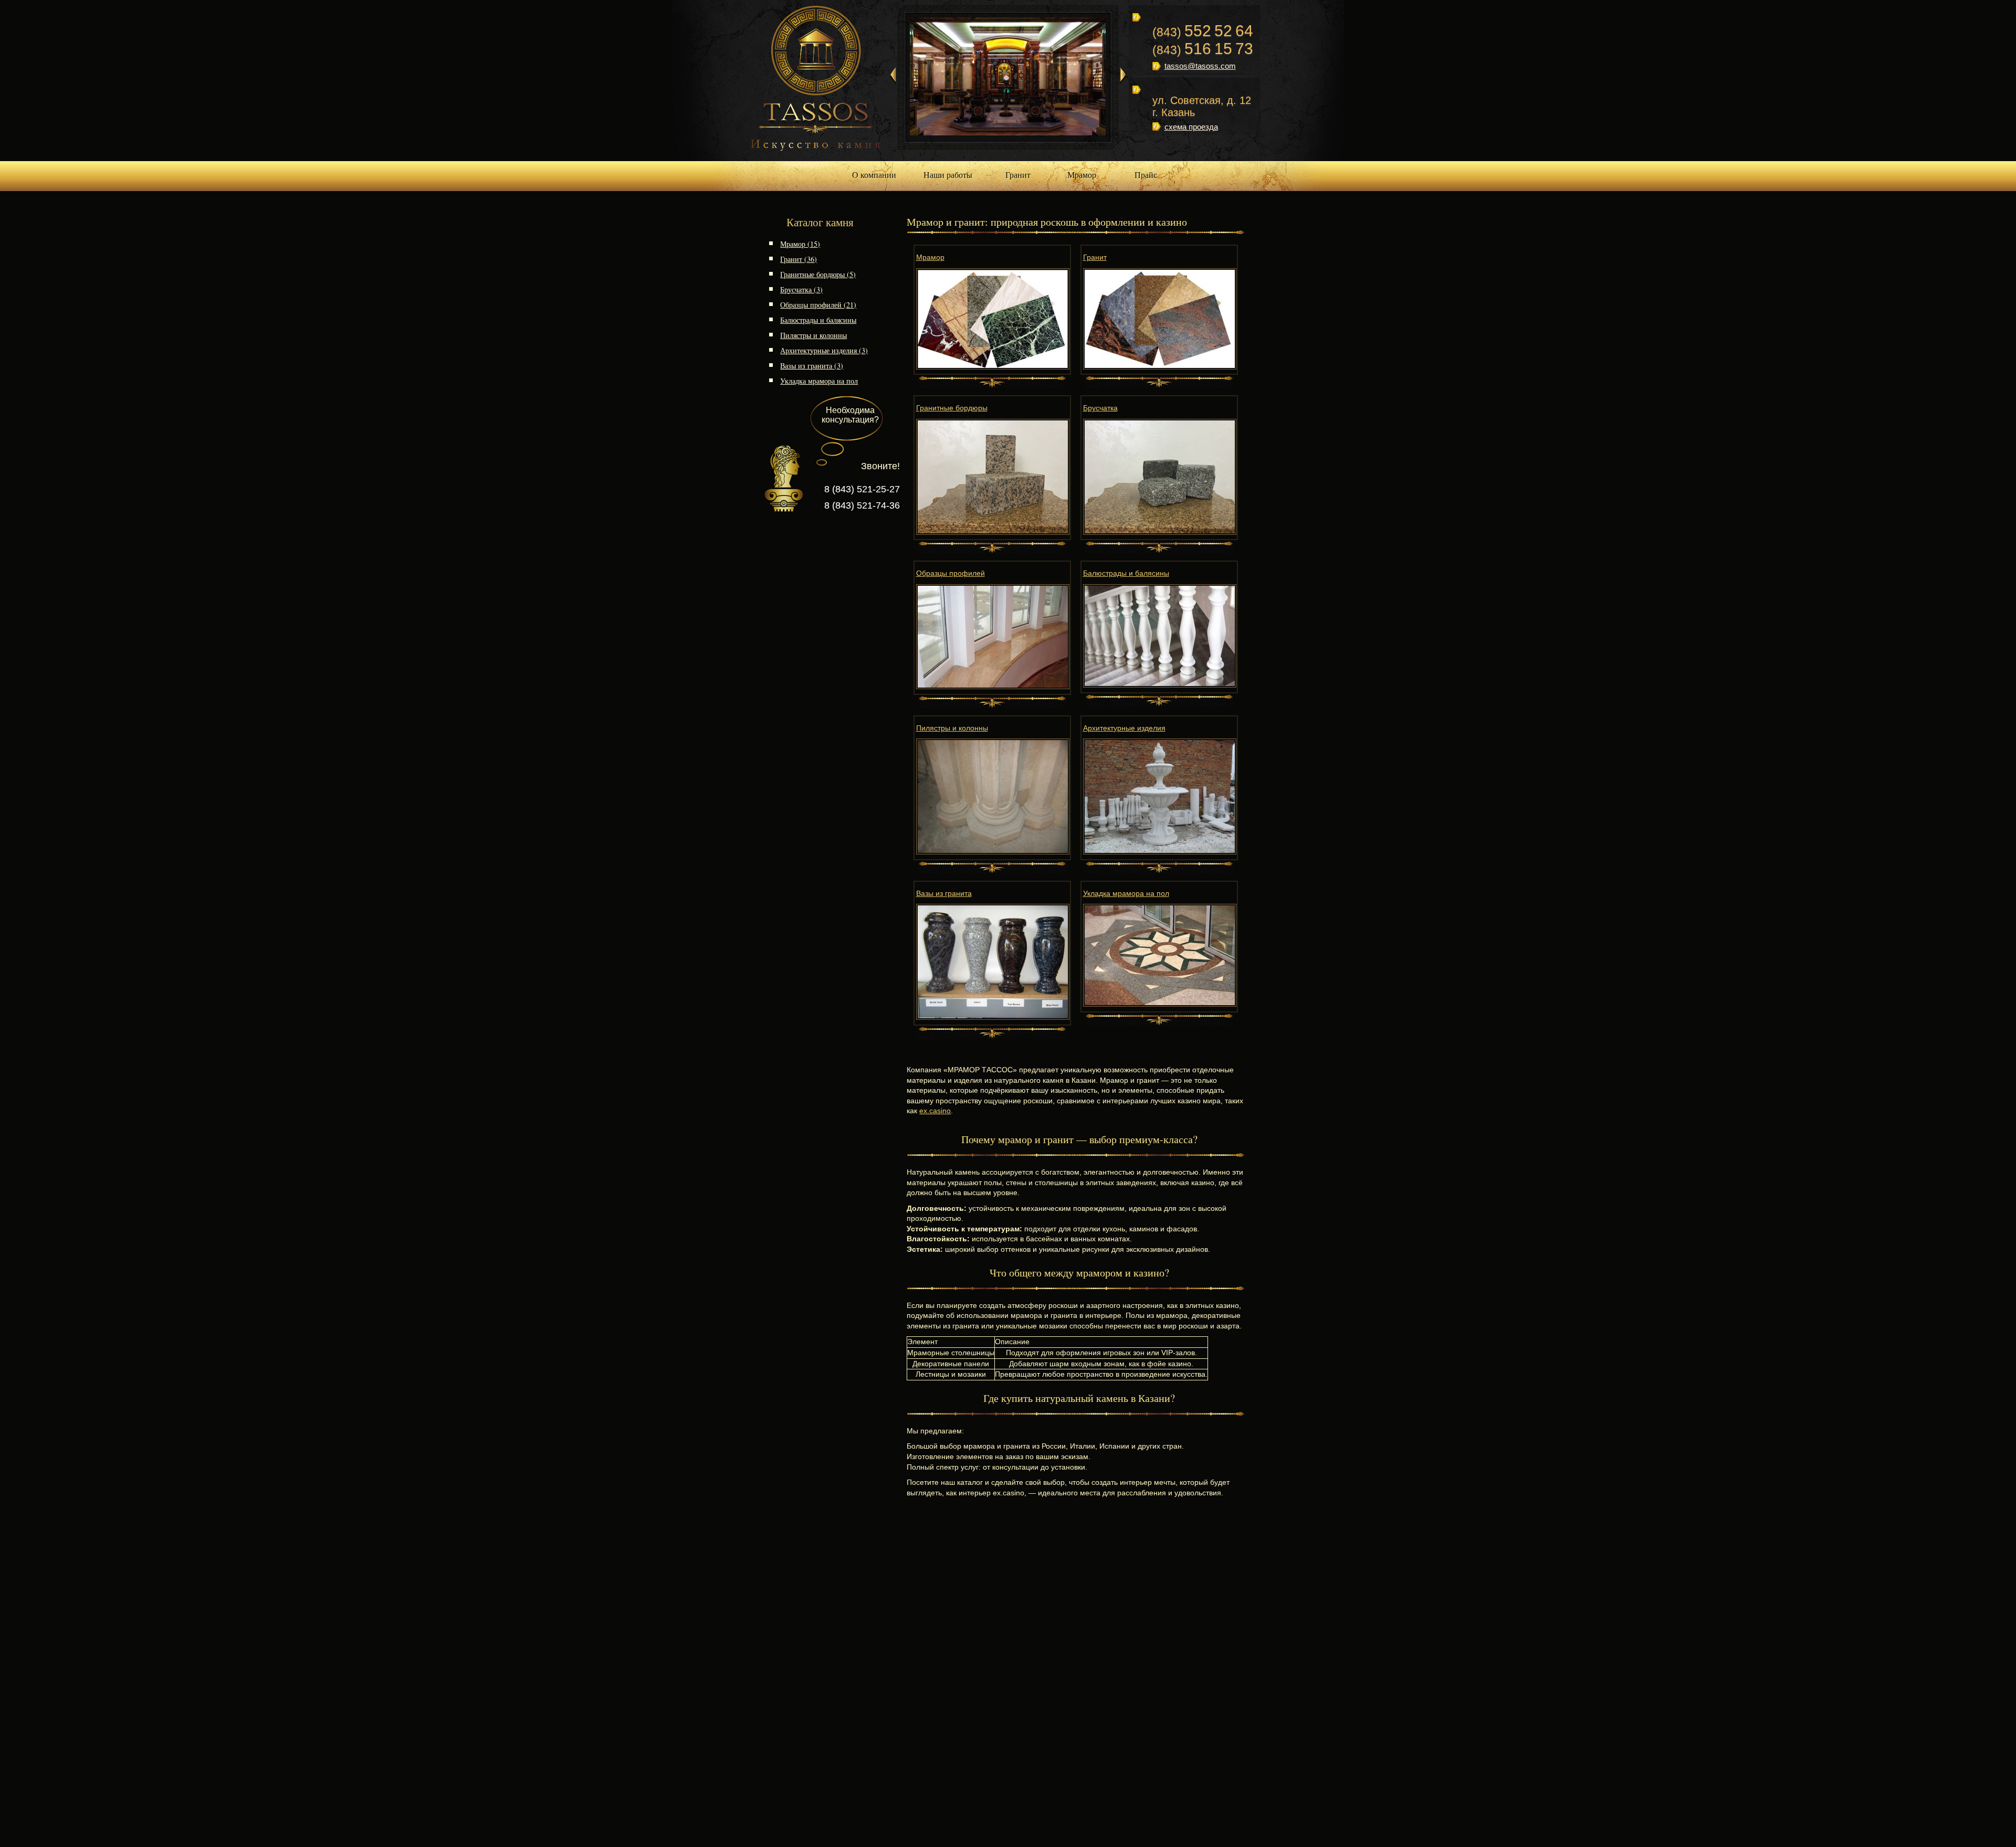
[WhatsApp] (1180, 147)
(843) (1203, 32)
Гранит (1018, 175)
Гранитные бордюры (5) (818, 274)
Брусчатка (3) (801, 289)
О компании (874, 175)
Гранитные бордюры (952, 408)
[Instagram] (1157, 147)
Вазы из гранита (944, 893)
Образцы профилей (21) (818, 305)
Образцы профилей (951, 573)
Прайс (1146, 175)
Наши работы (948, 175)
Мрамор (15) (800, 244)
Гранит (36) (799, 259)
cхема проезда (1191, 127)
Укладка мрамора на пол (819, 381)
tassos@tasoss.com (1200, 66)
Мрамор (1082, 175)
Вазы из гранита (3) (812, 366)
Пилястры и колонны (813, 335)
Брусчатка (1100, 408)
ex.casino (935, 1111)
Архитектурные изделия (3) (824, 350)
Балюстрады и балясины (818, 320)
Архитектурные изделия (1124, 728)
